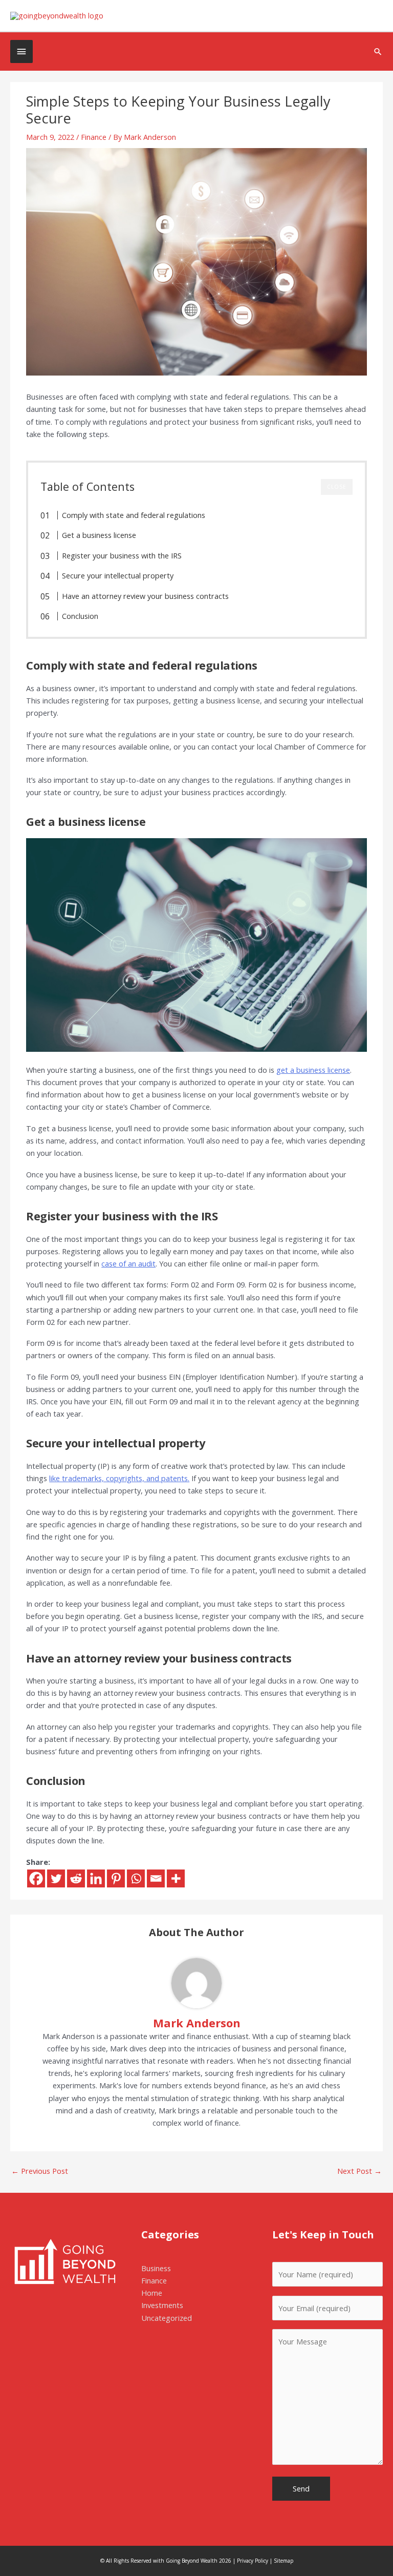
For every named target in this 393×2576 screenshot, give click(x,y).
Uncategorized (167, 2318)
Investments (162, 2305)
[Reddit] (76, 1878)
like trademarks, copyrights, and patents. (119, 1478)
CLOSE (337, 487)
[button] (378, 51)
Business (156, 2268)
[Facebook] (36, 1878)
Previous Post (40, 2171)
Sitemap (283, 2561)
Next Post (359, 2171)
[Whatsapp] (136, 1878)
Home (152, 2293)
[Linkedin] (96, 1878)
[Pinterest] (116, 1878)
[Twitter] (56, 1878)
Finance (94, 137)
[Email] (156, 1878)
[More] (176, 1878)
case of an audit (128, 1263)
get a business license (313, 1070)
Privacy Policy (253, 2561)
